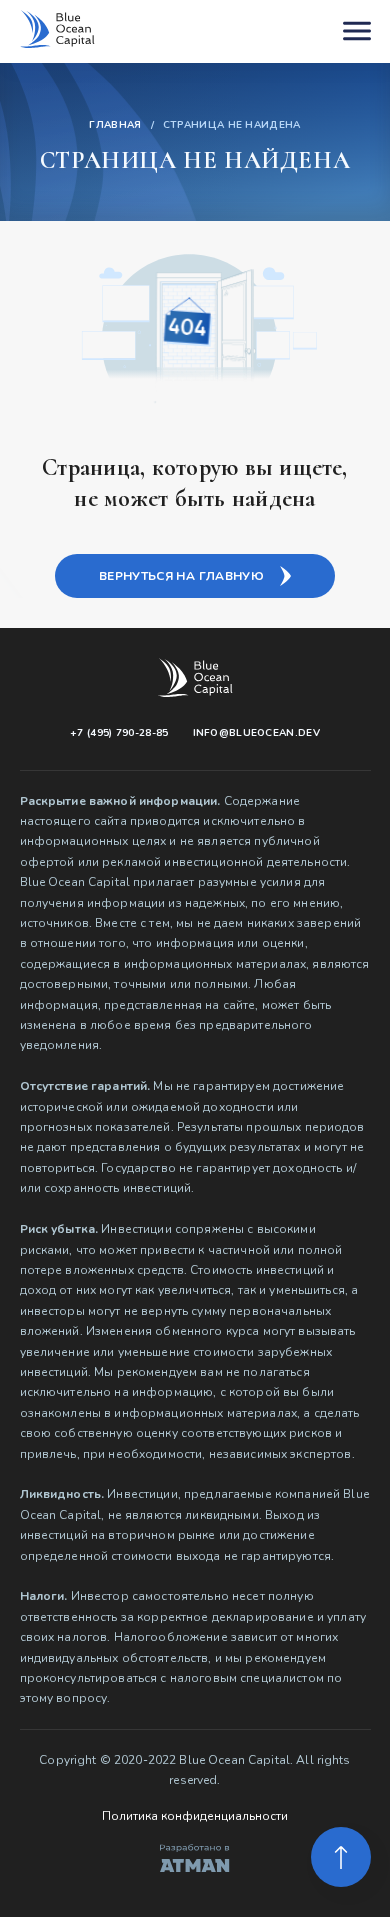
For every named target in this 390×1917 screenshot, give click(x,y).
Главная (115, 126)
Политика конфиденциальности (195, 1816)
